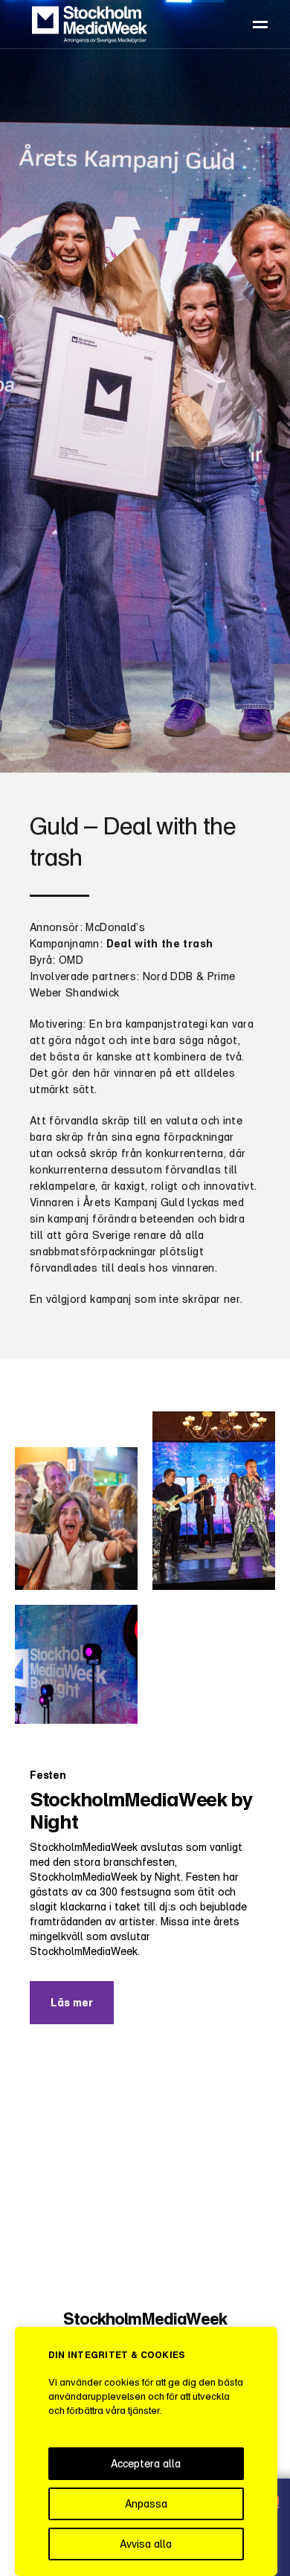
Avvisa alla (146, 2544)
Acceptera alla (146, 2463)
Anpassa (146, 2503)
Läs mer (72, 2002)
